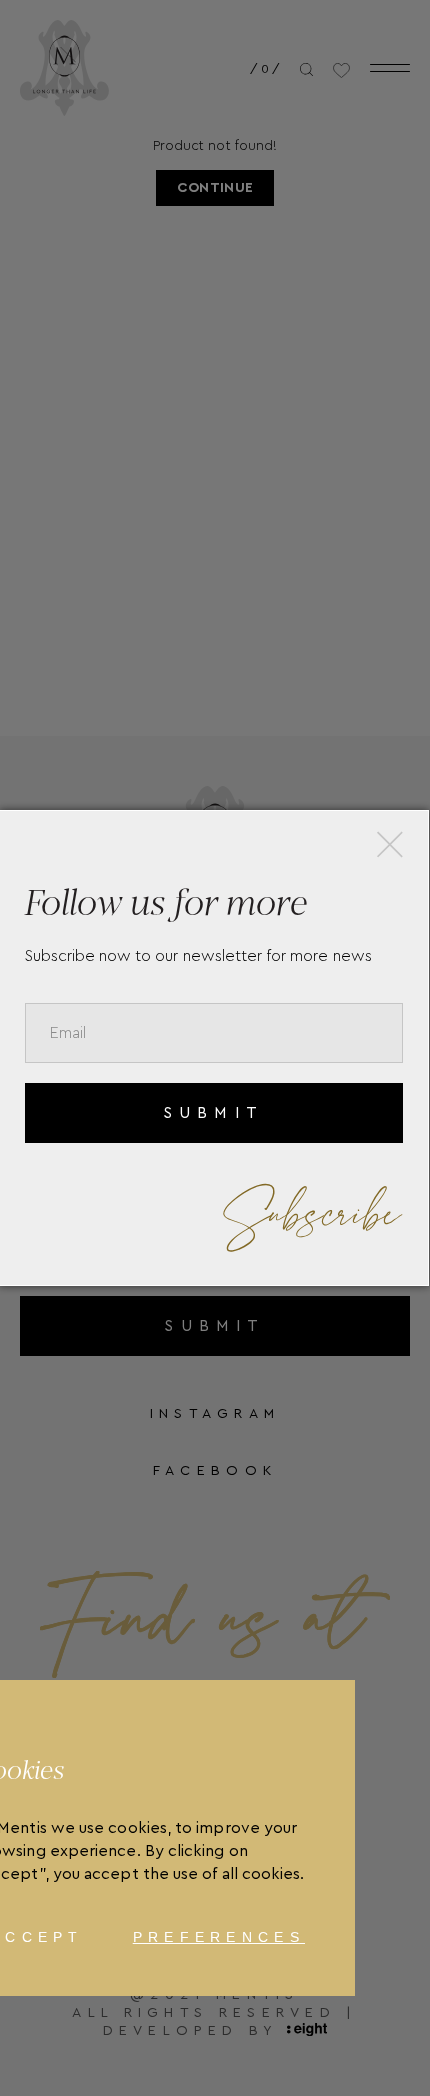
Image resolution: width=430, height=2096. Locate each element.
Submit (213, 1113)
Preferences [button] (219, 1937)
